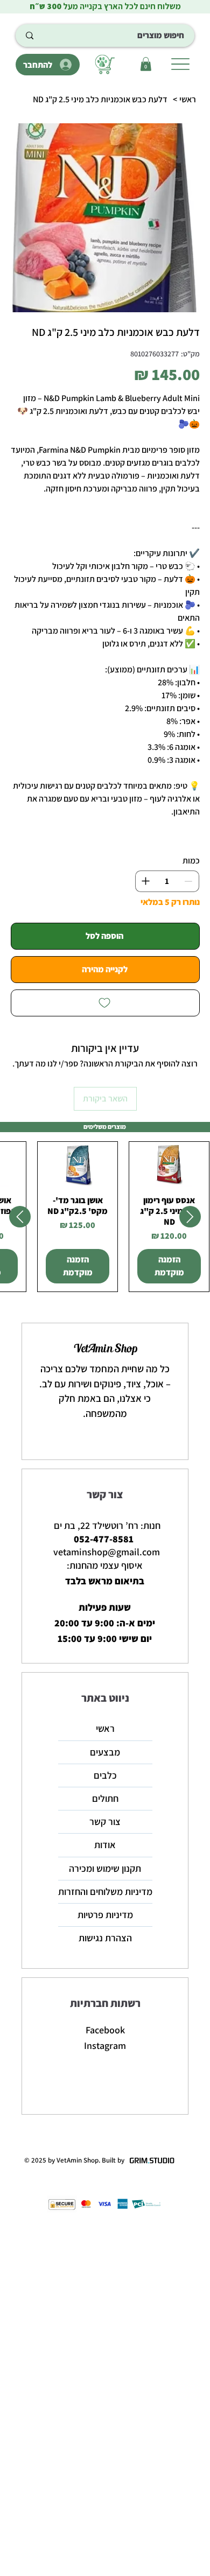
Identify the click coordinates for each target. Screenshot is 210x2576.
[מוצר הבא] (20, 1217)
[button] (146, 64)
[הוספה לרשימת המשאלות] (105, 1003)
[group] (105, 1217)
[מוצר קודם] (190, 1217)
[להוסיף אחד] (146, 881)
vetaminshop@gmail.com (107, 1552)
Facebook (105, 2030)
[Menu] (180, 64)
